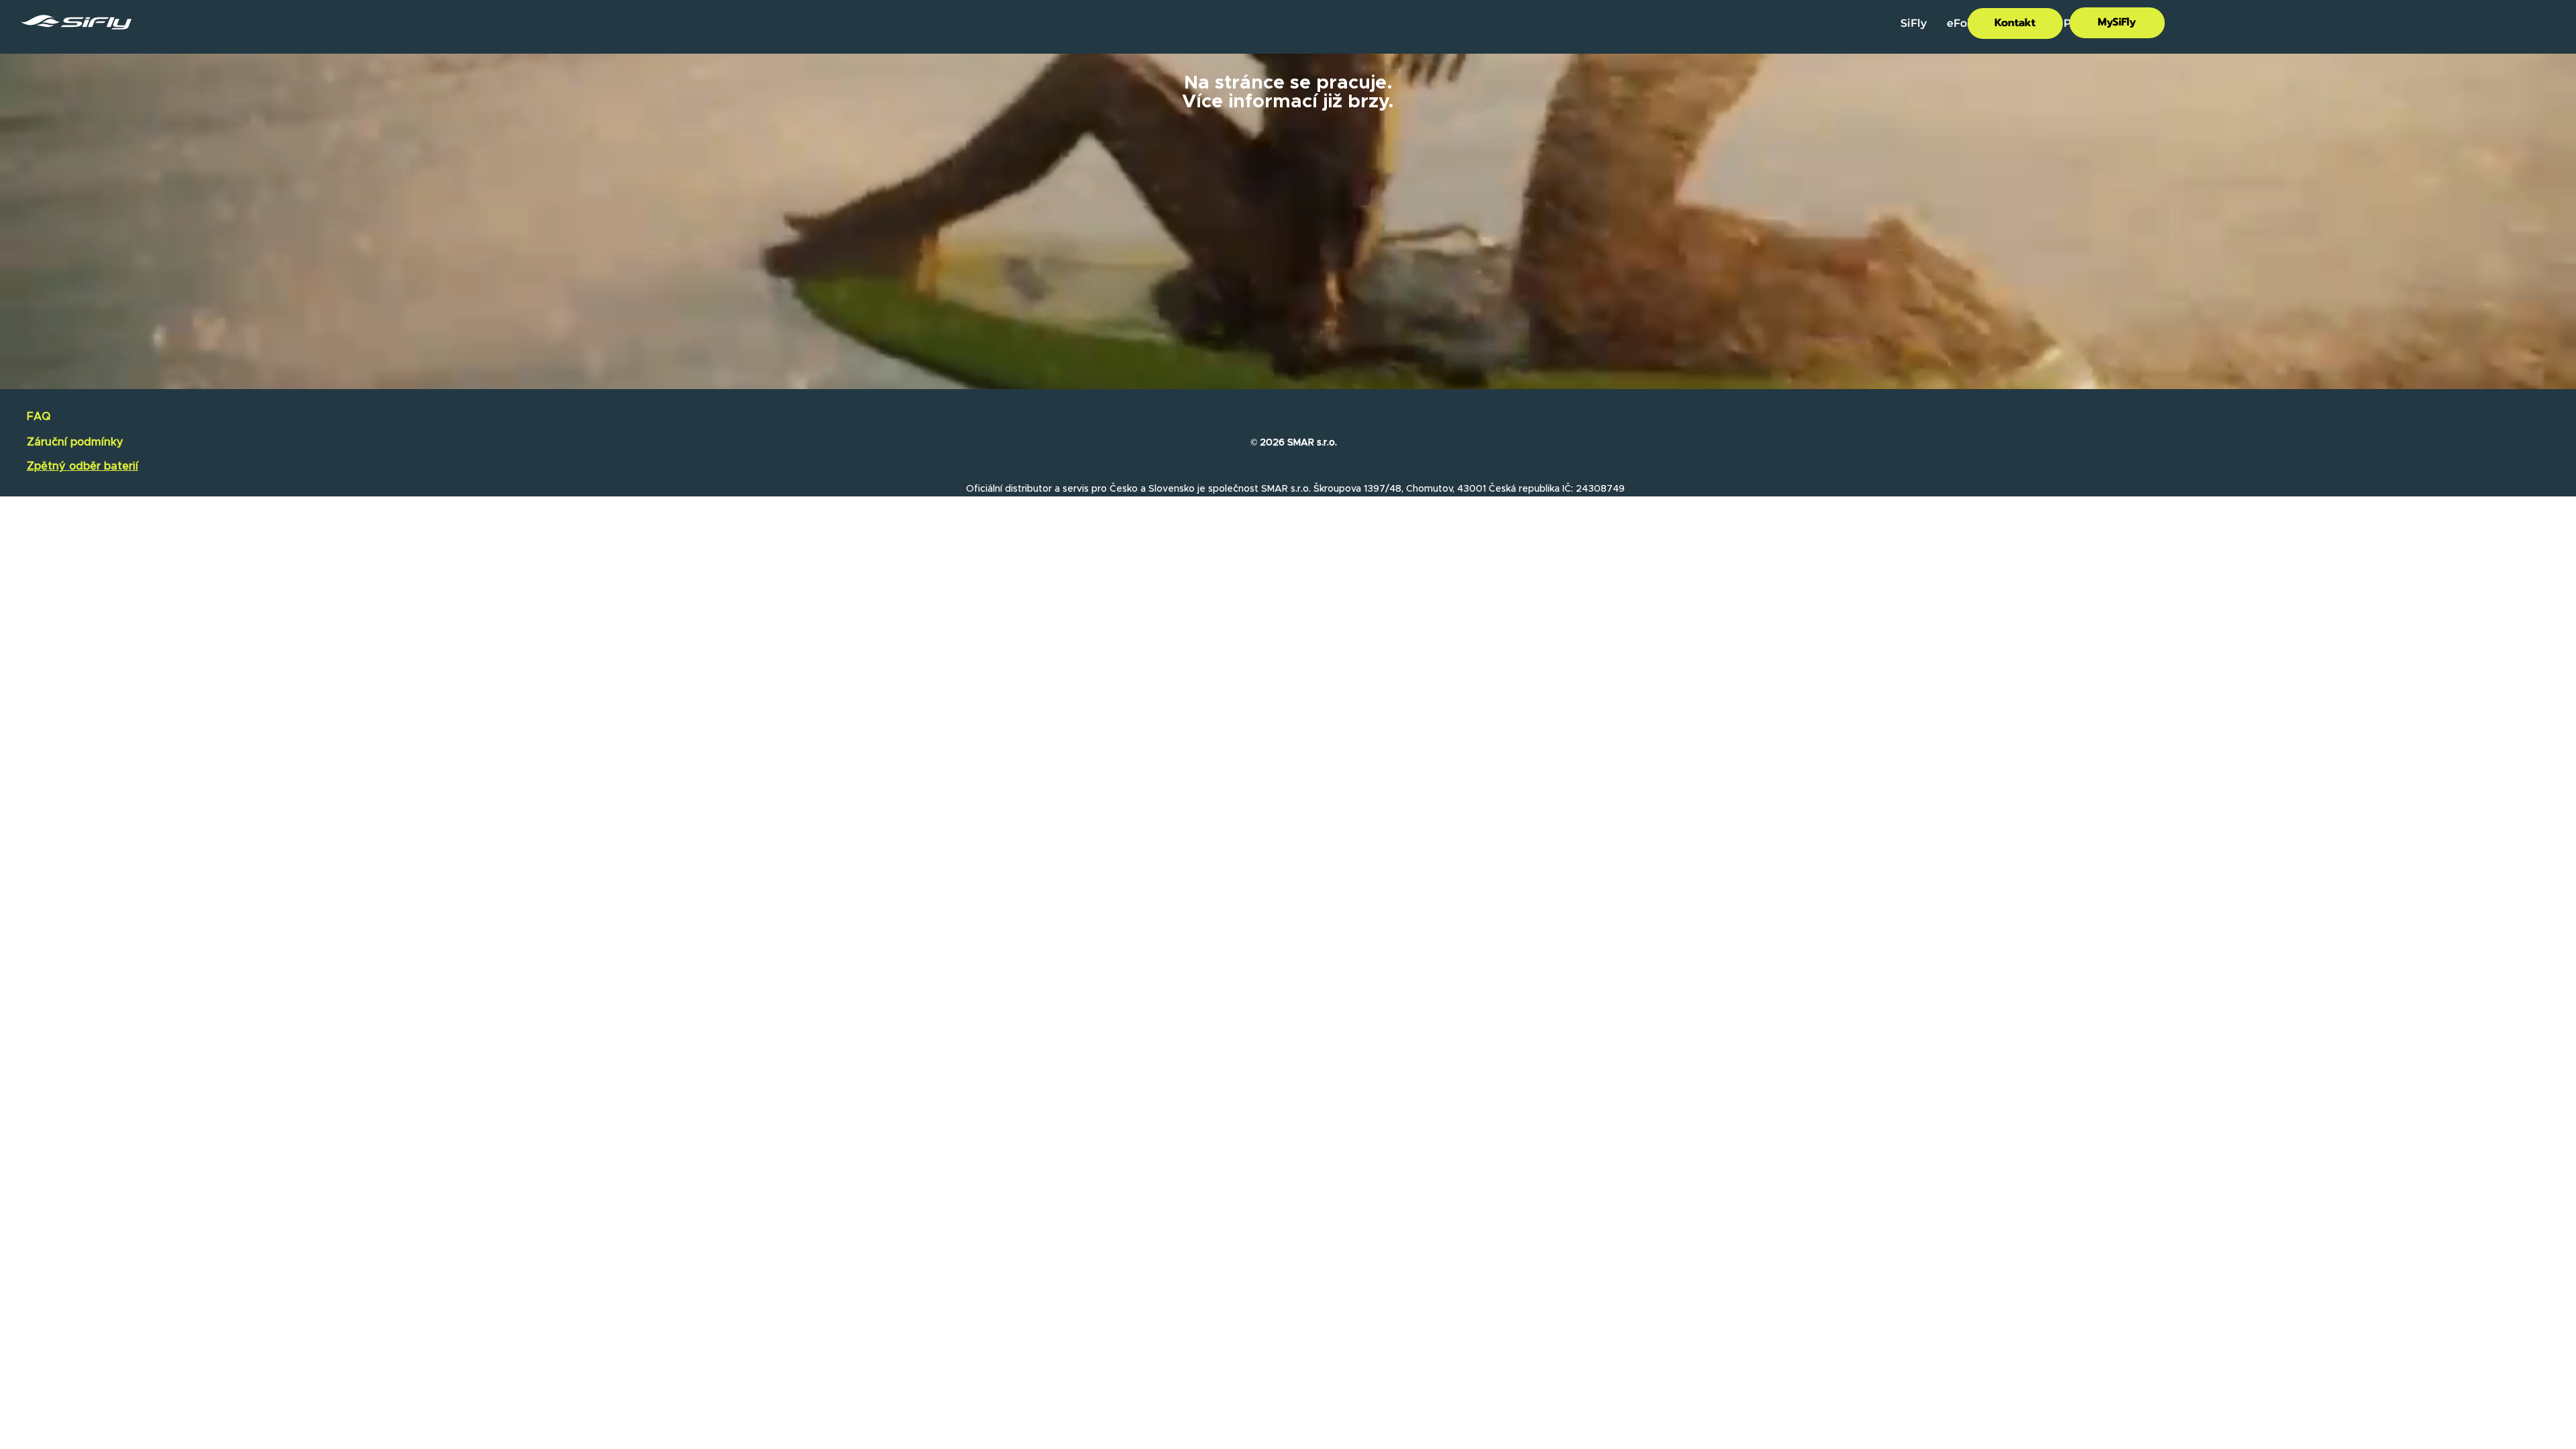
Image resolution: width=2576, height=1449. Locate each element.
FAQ (39, 417)
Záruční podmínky (75, 442)
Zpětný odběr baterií (83, 466)
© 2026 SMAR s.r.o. (1294, 443)
